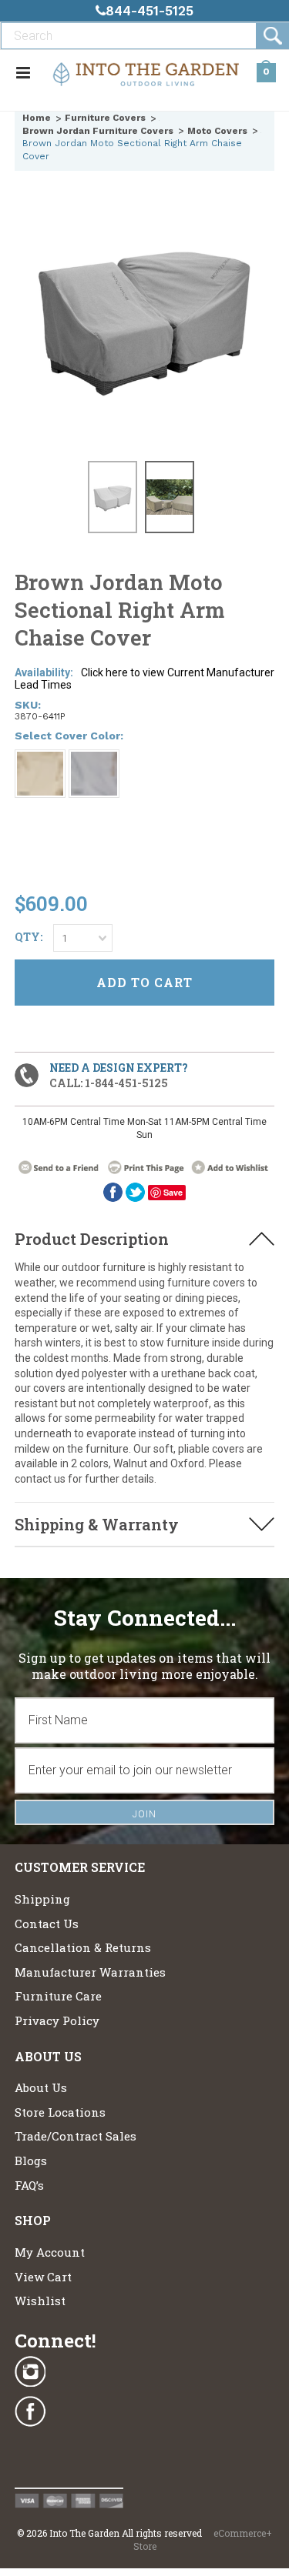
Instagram (30, 2372)
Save (173, 1192)
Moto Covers (217, 131)
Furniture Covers (105, 118)
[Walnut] (40, 774)
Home (37, 118)
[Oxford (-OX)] (94, 774)
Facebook (30, 2412)
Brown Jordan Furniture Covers (98, 131)
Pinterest (30, 2452)
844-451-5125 (150, 11)
